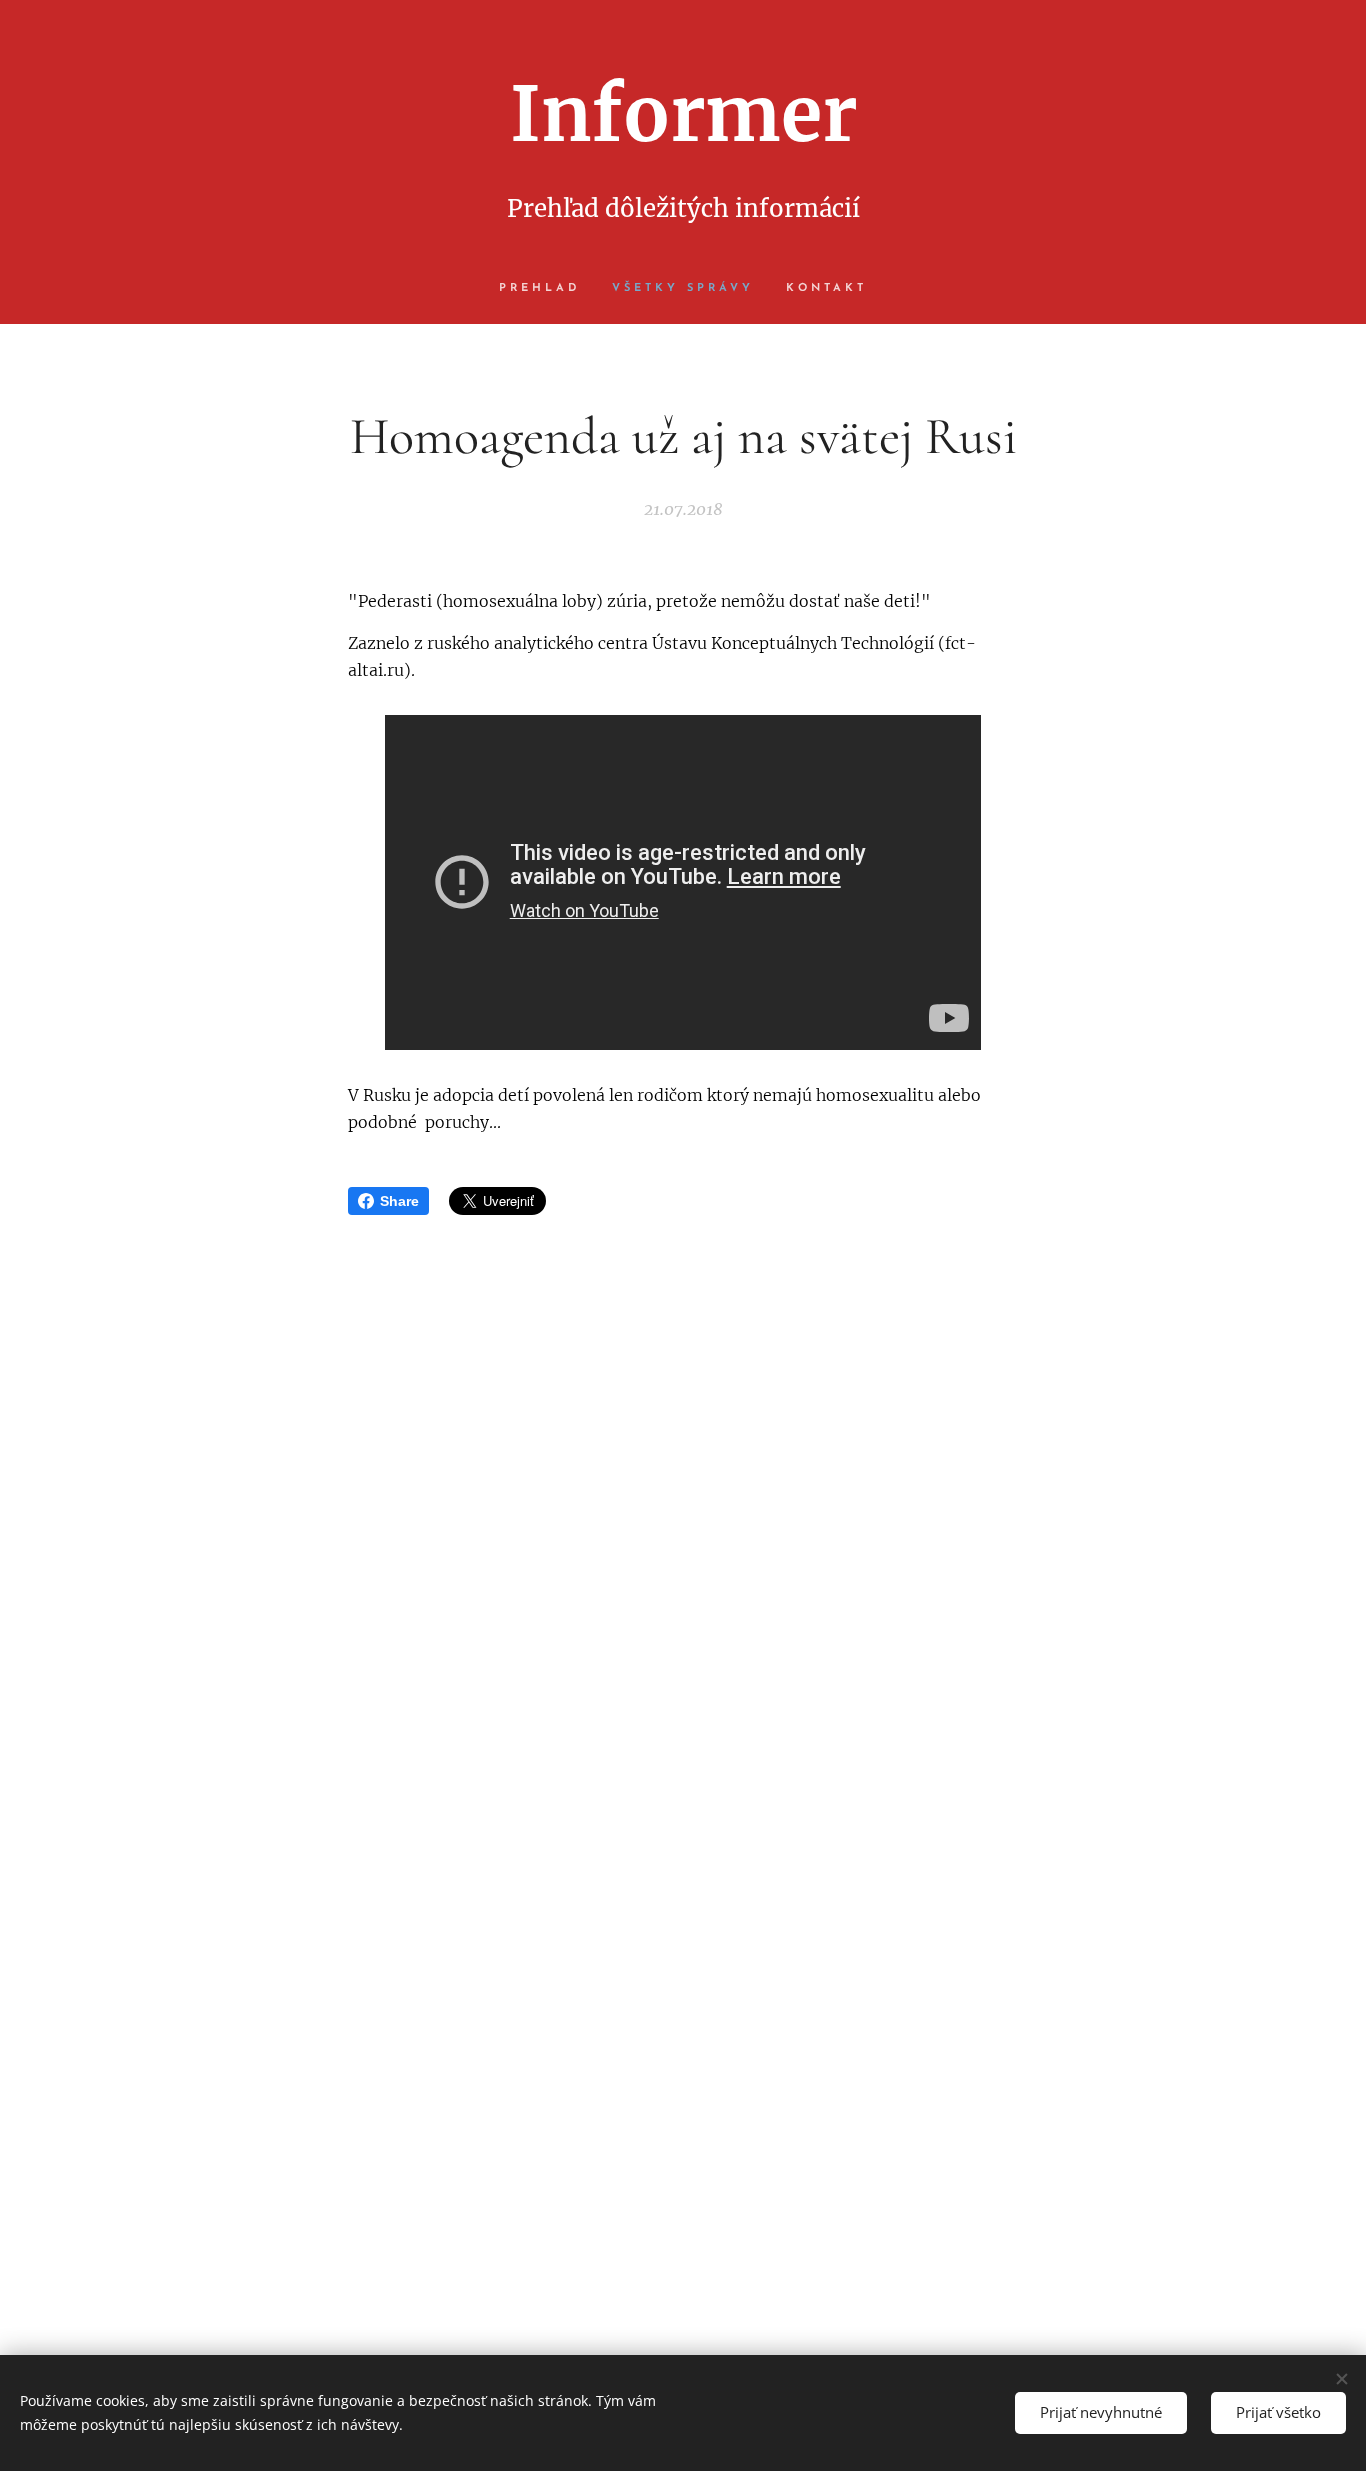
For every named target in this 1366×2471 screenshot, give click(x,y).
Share (399, 1201)
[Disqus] (683, 1505)
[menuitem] (547, 289)
